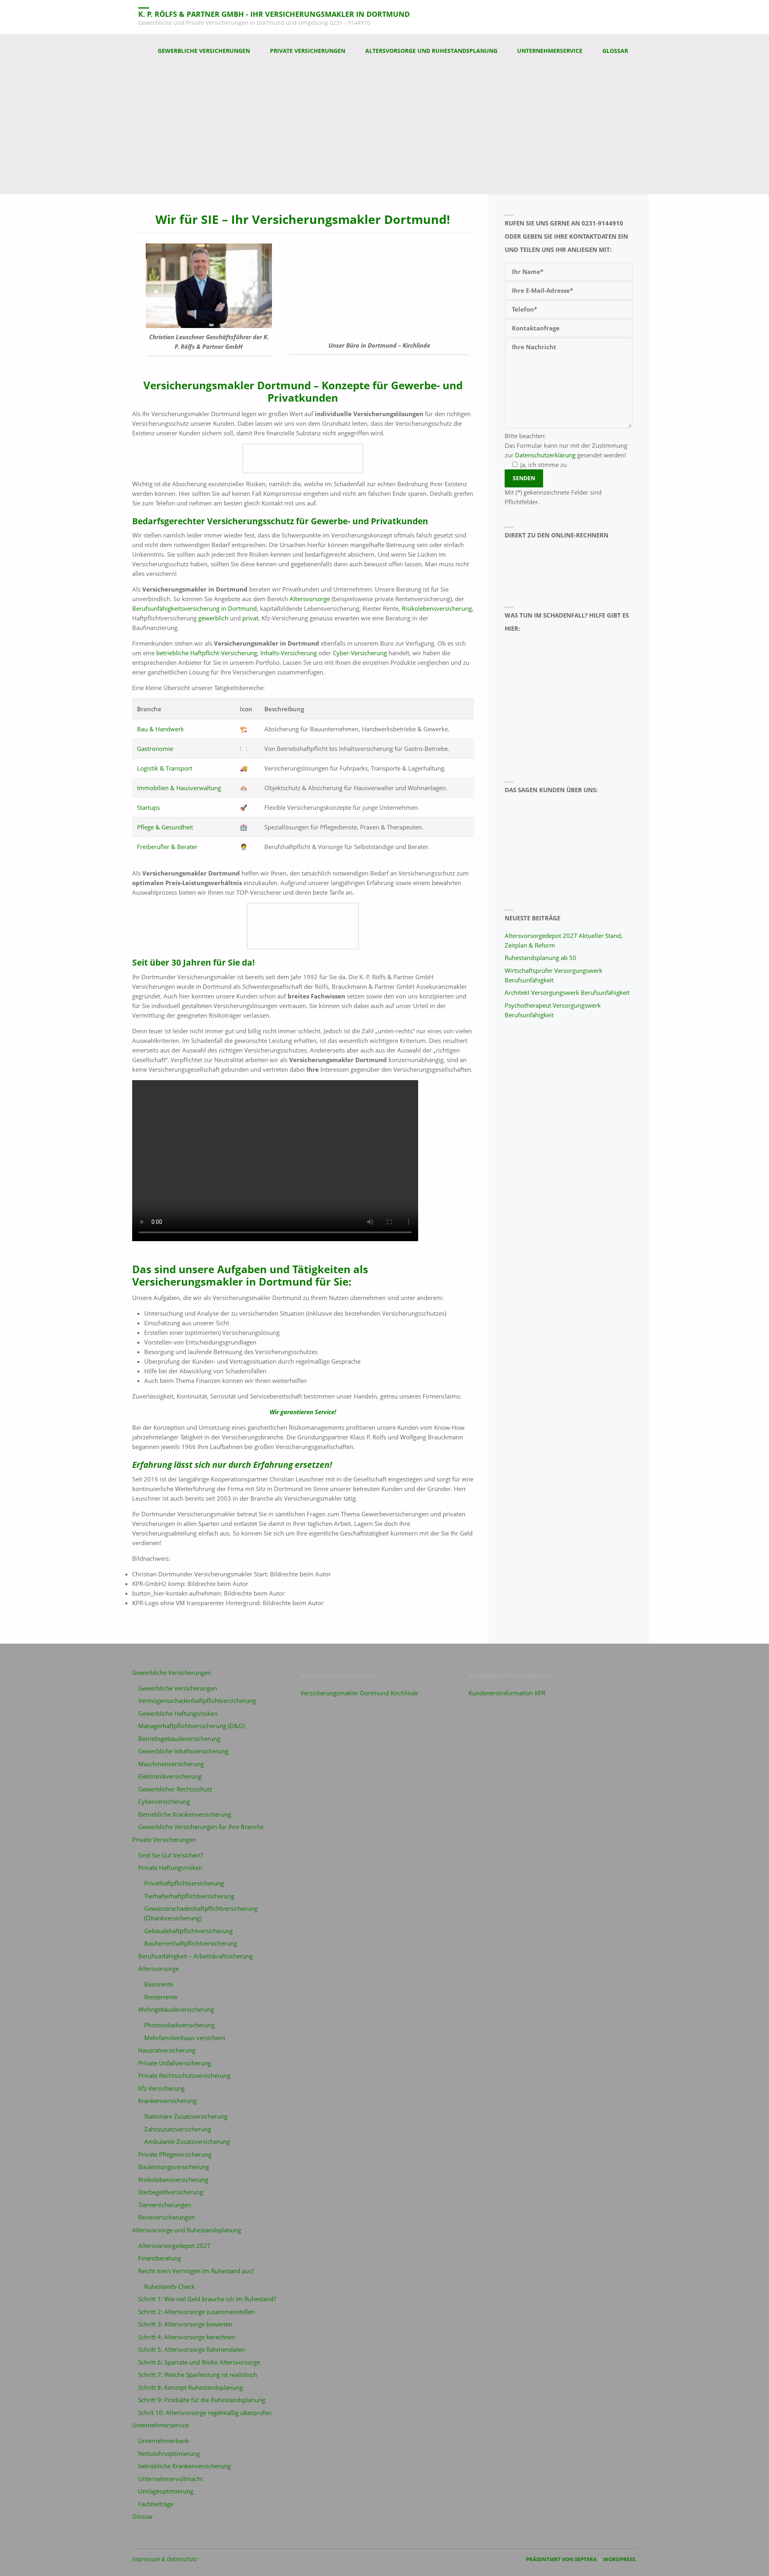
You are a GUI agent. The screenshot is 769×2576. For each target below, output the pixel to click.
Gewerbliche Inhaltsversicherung (183, 1751)
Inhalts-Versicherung (289, 653)
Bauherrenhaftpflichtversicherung (191, 1943)
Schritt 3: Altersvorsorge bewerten (185, 2324)
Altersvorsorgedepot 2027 (174, 2246)
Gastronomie (155, 749)
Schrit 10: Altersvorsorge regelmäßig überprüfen (205, 2413)
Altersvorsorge (310, 599)
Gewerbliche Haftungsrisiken (178, 1713)
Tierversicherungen (165, 2205)
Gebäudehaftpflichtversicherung (188, 1931)
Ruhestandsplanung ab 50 (541, 958)
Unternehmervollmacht (170, 2479)
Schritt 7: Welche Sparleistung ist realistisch (198, 2375)
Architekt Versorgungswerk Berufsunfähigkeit (567, 992)
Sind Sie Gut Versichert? (171, 1855)
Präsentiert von (550, 2559)
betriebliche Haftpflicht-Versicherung (207, 653)
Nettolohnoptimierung (169, 2453)
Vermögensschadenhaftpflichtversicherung (197, 1701)
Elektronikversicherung (170, 1776)
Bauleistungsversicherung (174, 2167)
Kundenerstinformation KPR (507, 1693)
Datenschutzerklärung (545, 455)
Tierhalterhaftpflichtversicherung (189, 1896)
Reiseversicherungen (167, 2217)
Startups (148, 807)
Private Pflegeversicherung (175, 2154)
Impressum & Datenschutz (165, 2559)
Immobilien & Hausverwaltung (179, 788)
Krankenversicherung (167, 2101)
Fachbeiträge (156, 2504)
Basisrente (159, 1984)
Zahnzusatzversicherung (178, 2129)
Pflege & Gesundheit (165, 827)
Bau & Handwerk (160, 729)
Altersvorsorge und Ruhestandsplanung (187, 2230)
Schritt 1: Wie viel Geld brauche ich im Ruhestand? (207, 2299)
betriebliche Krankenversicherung (184, 2466)
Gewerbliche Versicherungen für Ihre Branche (201, 1827)
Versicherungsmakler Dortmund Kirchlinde (359, 1693)
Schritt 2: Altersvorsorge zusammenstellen (196, 2312)
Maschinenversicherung (171, 1764)
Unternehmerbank (164, 2441)
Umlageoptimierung (166, 2491)
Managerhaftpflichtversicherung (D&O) (191, 1726)
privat (250, 618)
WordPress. (620, 2559)
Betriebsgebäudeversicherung (179, 1739)
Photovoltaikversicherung (179, 2025)
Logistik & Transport (165, 768)
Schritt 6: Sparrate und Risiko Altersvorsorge (199, 2362)
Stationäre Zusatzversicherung (186, 2116)
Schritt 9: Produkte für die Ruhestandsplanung (202, 2400)
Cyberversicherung (164, 1801)
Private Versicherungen (164, 1839)
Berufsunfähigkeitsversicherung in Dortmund (194, 608)
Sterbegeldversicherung (171, 2192)
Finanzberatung (160, 2258)
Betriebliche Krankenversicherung (185, 1814)
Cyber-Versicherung (360, 653)
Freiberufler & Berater (167, 847)
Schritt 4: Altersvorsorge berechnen (187, 2337)
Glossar (143, 2516)
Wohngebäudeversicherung (176, 2009)
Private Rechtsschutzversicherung (184, 2075)
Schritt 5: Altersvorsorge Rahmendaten (191, 2349)
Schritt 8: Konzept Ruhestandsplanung (190, 2387)
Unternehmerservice (160, 2425)
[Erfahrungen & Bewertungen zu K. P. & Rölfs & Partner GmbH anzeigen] (541, 845)
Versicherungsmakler (188, 1282)
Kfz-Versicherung (161, 2088)
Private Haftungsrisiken (170, 1868)
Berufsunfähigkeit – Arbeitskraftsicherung (195, 1956)
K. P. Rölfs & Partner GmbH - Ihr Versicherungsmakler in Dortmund (274, 14)
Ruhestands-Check (169, 2286)
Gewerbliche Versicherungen (172, 1672)
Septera (585, 2559)
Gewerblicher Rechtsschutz (175, 1789)
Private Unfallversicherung (175, 2063)
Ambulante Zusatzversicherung (187, 2141)
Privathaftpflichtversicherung (184, 1883)
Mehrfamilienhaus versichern (185, 2038)
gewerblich (213, 618)
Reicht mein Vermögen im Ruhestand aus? (196, 2271)
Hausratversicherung (167, 2050)
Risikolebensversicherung (437, 608)
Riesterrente (161, 1997)
